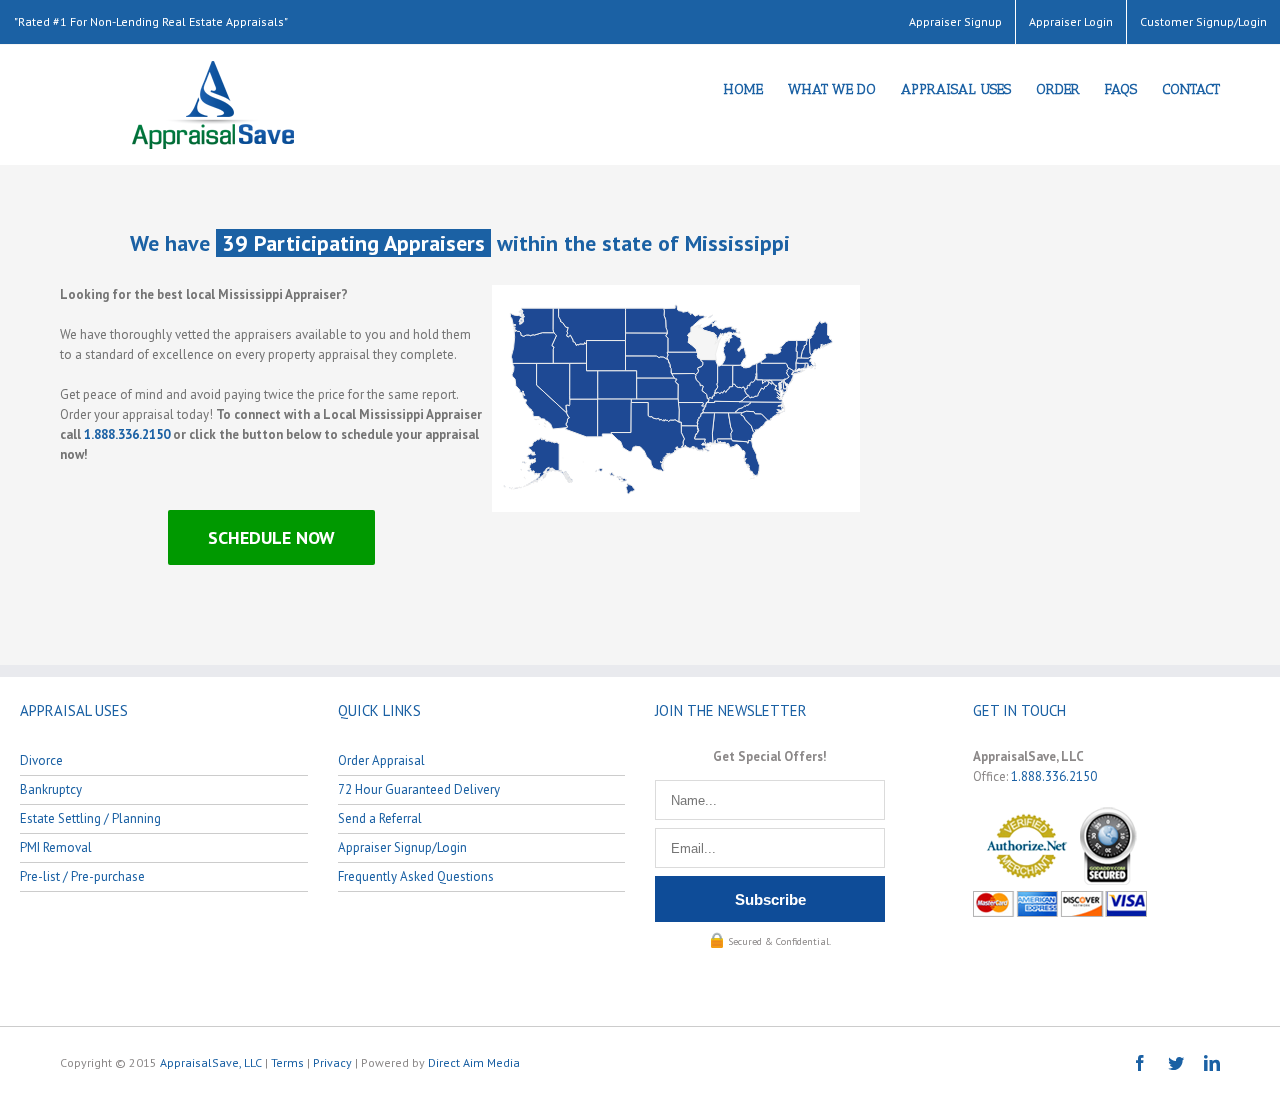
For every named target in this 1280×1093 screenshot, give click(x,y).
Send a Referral (380, 818)
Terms (287, 1062)
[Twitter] (1176, 1063)
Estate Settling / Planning (90, 818)
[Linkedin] (1212, 1063)
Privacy (332, 1062)
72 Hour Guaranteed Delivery (419, 789)
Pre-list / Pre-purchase (82, 876)
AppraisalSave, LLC (211, 1062)
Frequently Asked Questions (416, 876)
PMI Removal (56, 847)
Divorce (41, 760)
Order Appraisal (381, 760)
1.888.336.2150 (127, 434)
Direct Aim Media (474, 1062)
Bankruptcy (51, 789)
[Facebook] (1140, 1063)
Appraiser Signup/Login (402, 847)
